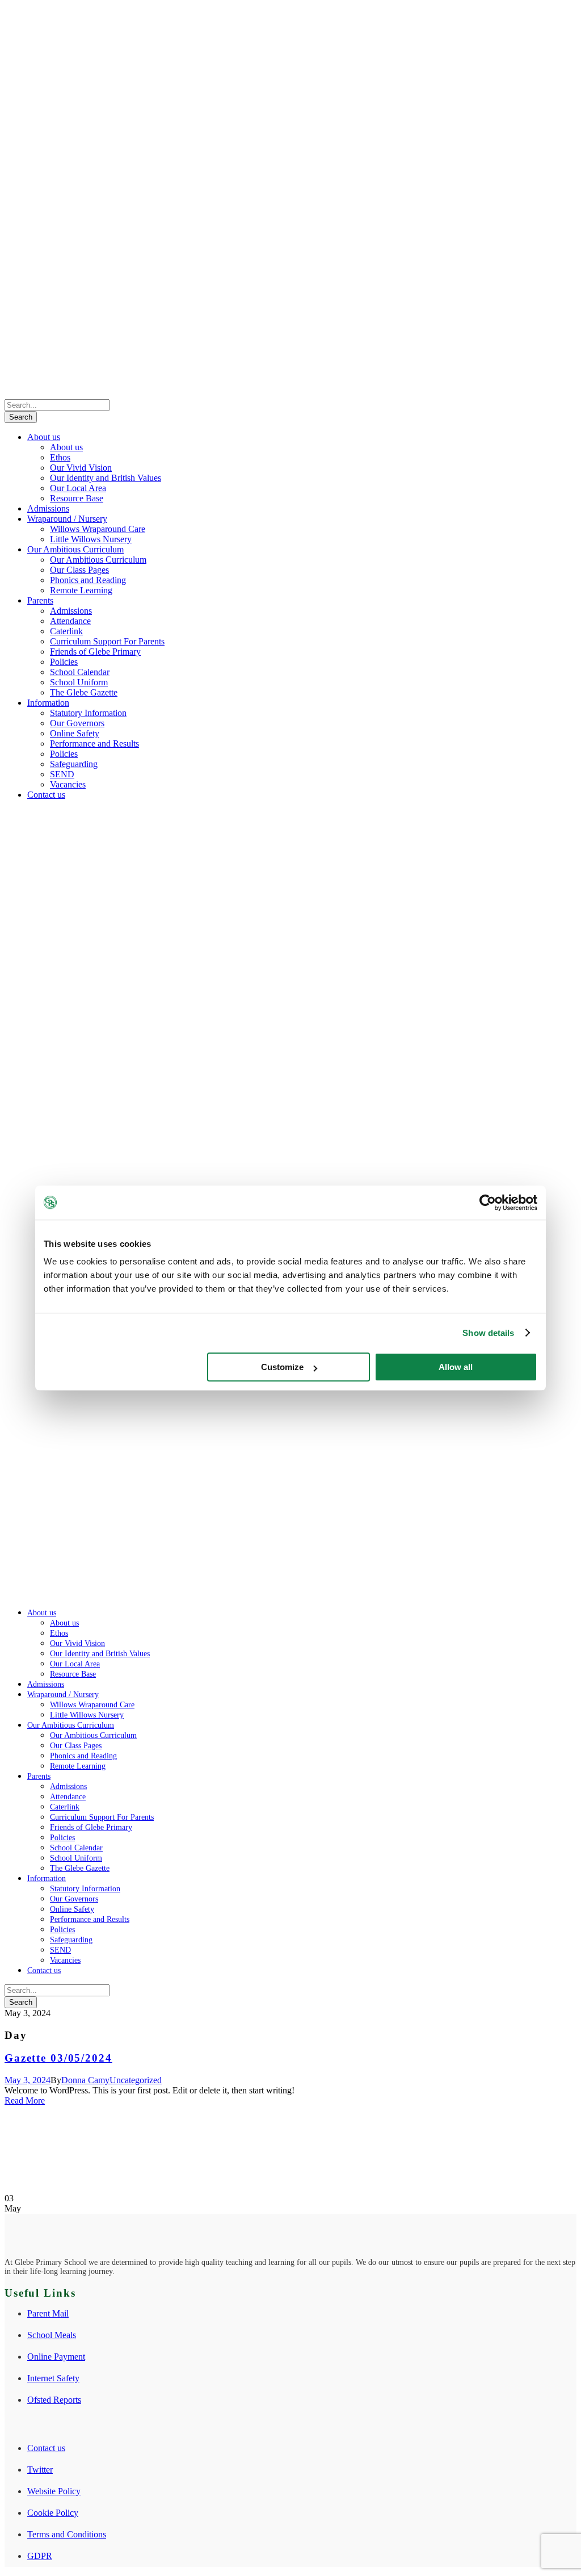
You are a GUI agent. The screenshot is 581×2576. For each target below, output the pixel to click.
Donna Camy (85, 2080)
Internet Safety (53, 2378)
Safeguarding (74, 764)
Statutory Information (88, 713)
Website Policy (54, 2491)
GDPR (40, 2556)
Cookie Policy (53, 2513)
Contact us (46, 795)
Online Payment (56, 2357)
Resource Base (77, 498)
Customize (282, 1367)
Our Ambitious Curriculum (75, 549)
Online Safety (75, 733)
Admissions (48, 508)
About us (44, 437)
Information (48, 703)
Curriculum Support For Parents (107, 641)
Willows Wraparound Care (98, 529)
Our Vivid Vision (81, 468)
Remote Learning (81, 590)
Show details (488, 1333)
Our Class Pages (79, 570)
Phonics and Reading (88, 580)
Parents (40, 600)
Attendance (70, 621)
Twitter (40, 2470)
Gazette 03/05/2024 (58, 2058)
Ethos (60, 457)
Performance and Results (94, 744)
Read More (25, 2100)
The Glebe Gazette (84, 692)
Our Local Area (78, 488)
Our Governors (77, 723)
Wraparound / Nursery (67, 519)
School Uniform (79, 682)
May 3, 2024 (28, 2080)
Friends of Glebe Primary (95, 652)
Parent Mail (48, 2313)
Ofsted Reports (54, 2400)
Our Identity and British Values (106, 478)
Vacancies (68, 784)
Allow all (456, 1367)
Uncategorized (136, 2080)
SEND (62, 774)
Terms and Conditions (67, 2534)
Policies (64, 662)
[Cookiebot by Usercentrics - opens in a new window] (488, 1203)
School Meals (52, 2335)
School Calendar (80, 672)
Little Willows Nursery (91, 539)
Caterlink (66, 631)
